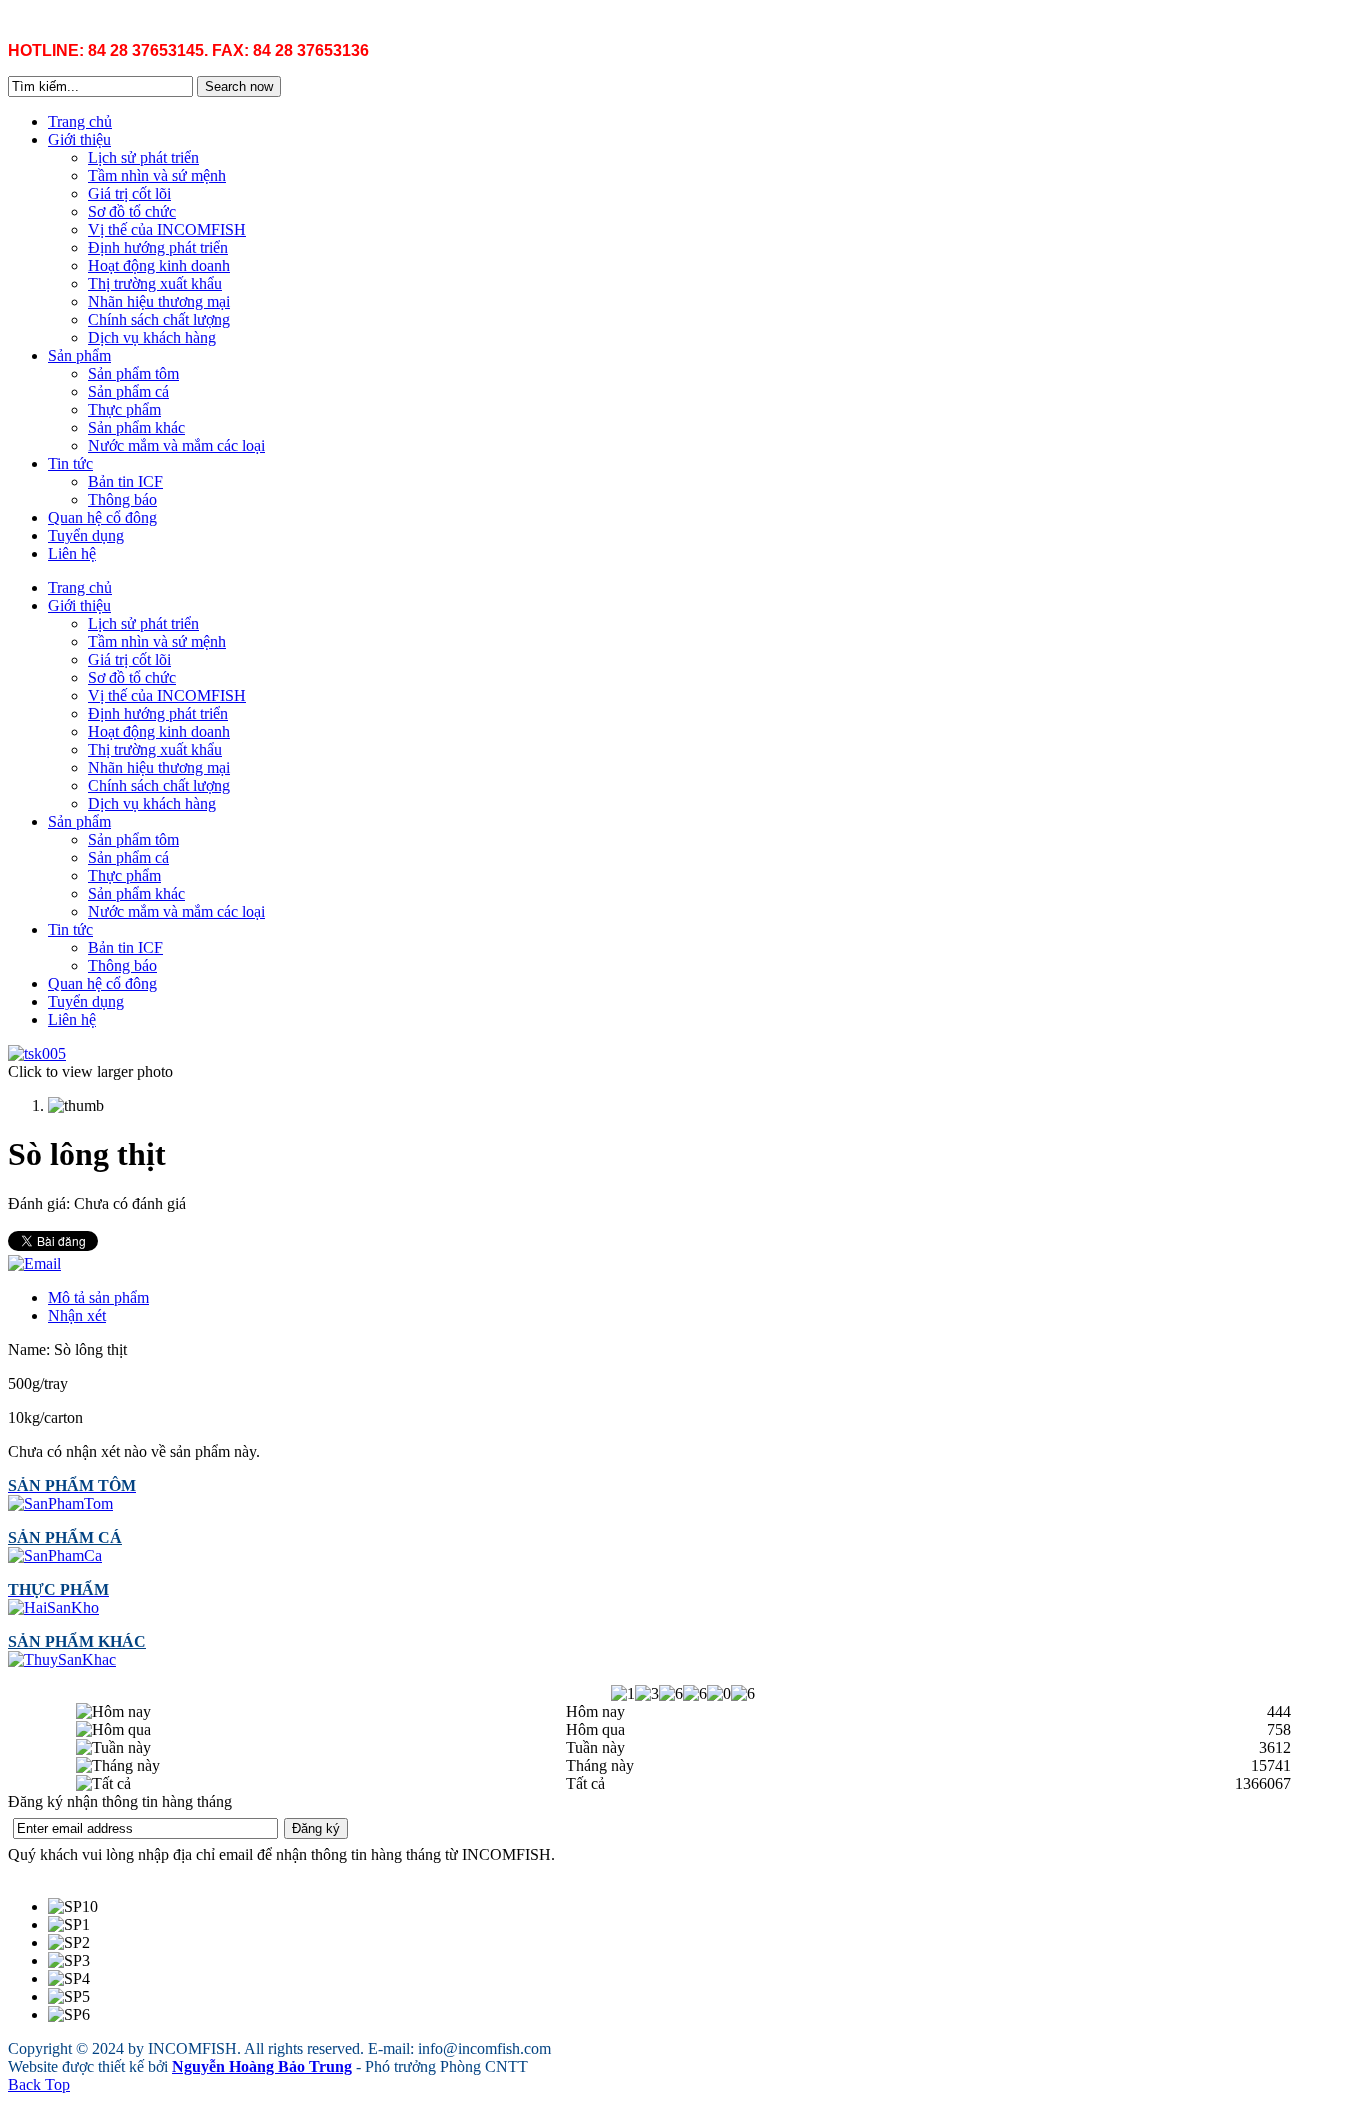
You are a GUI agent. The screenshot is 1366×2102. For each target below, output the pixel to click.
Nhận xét (77, 1315)
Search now (239, 86)
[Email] (34, 1263)
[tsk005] (37, 1053)
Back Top (39, 2084)
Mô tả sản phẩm (98, 1297)
